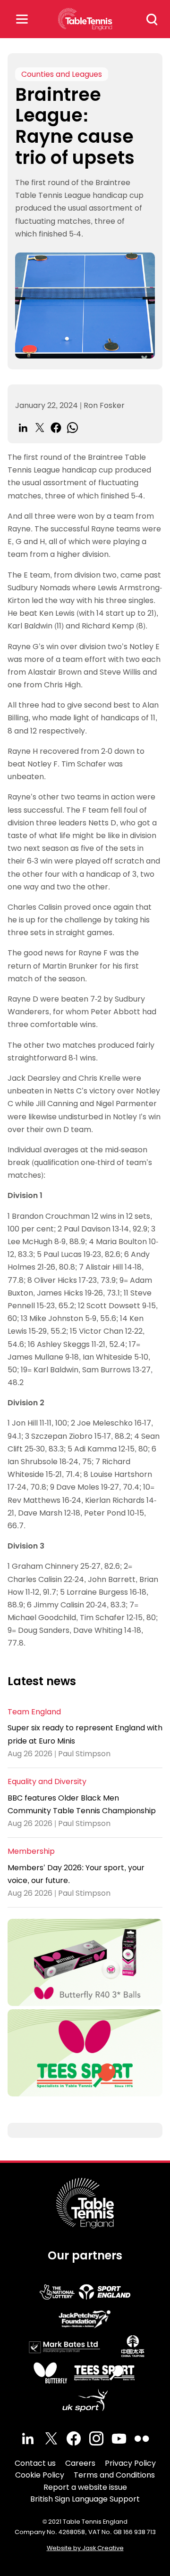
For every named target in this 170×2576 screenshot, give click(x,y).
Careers (80, 2463)
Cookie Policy (40, 2475)
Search (152, 19)
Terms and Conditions (114, 2475)
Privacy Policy (130, 2463)
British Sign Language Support (85, 2499)
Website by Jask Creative (85, 2548)
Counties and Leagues (62, 74)
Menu (22, 19)
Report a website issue (85, 2487)
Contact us (35, 2463)
